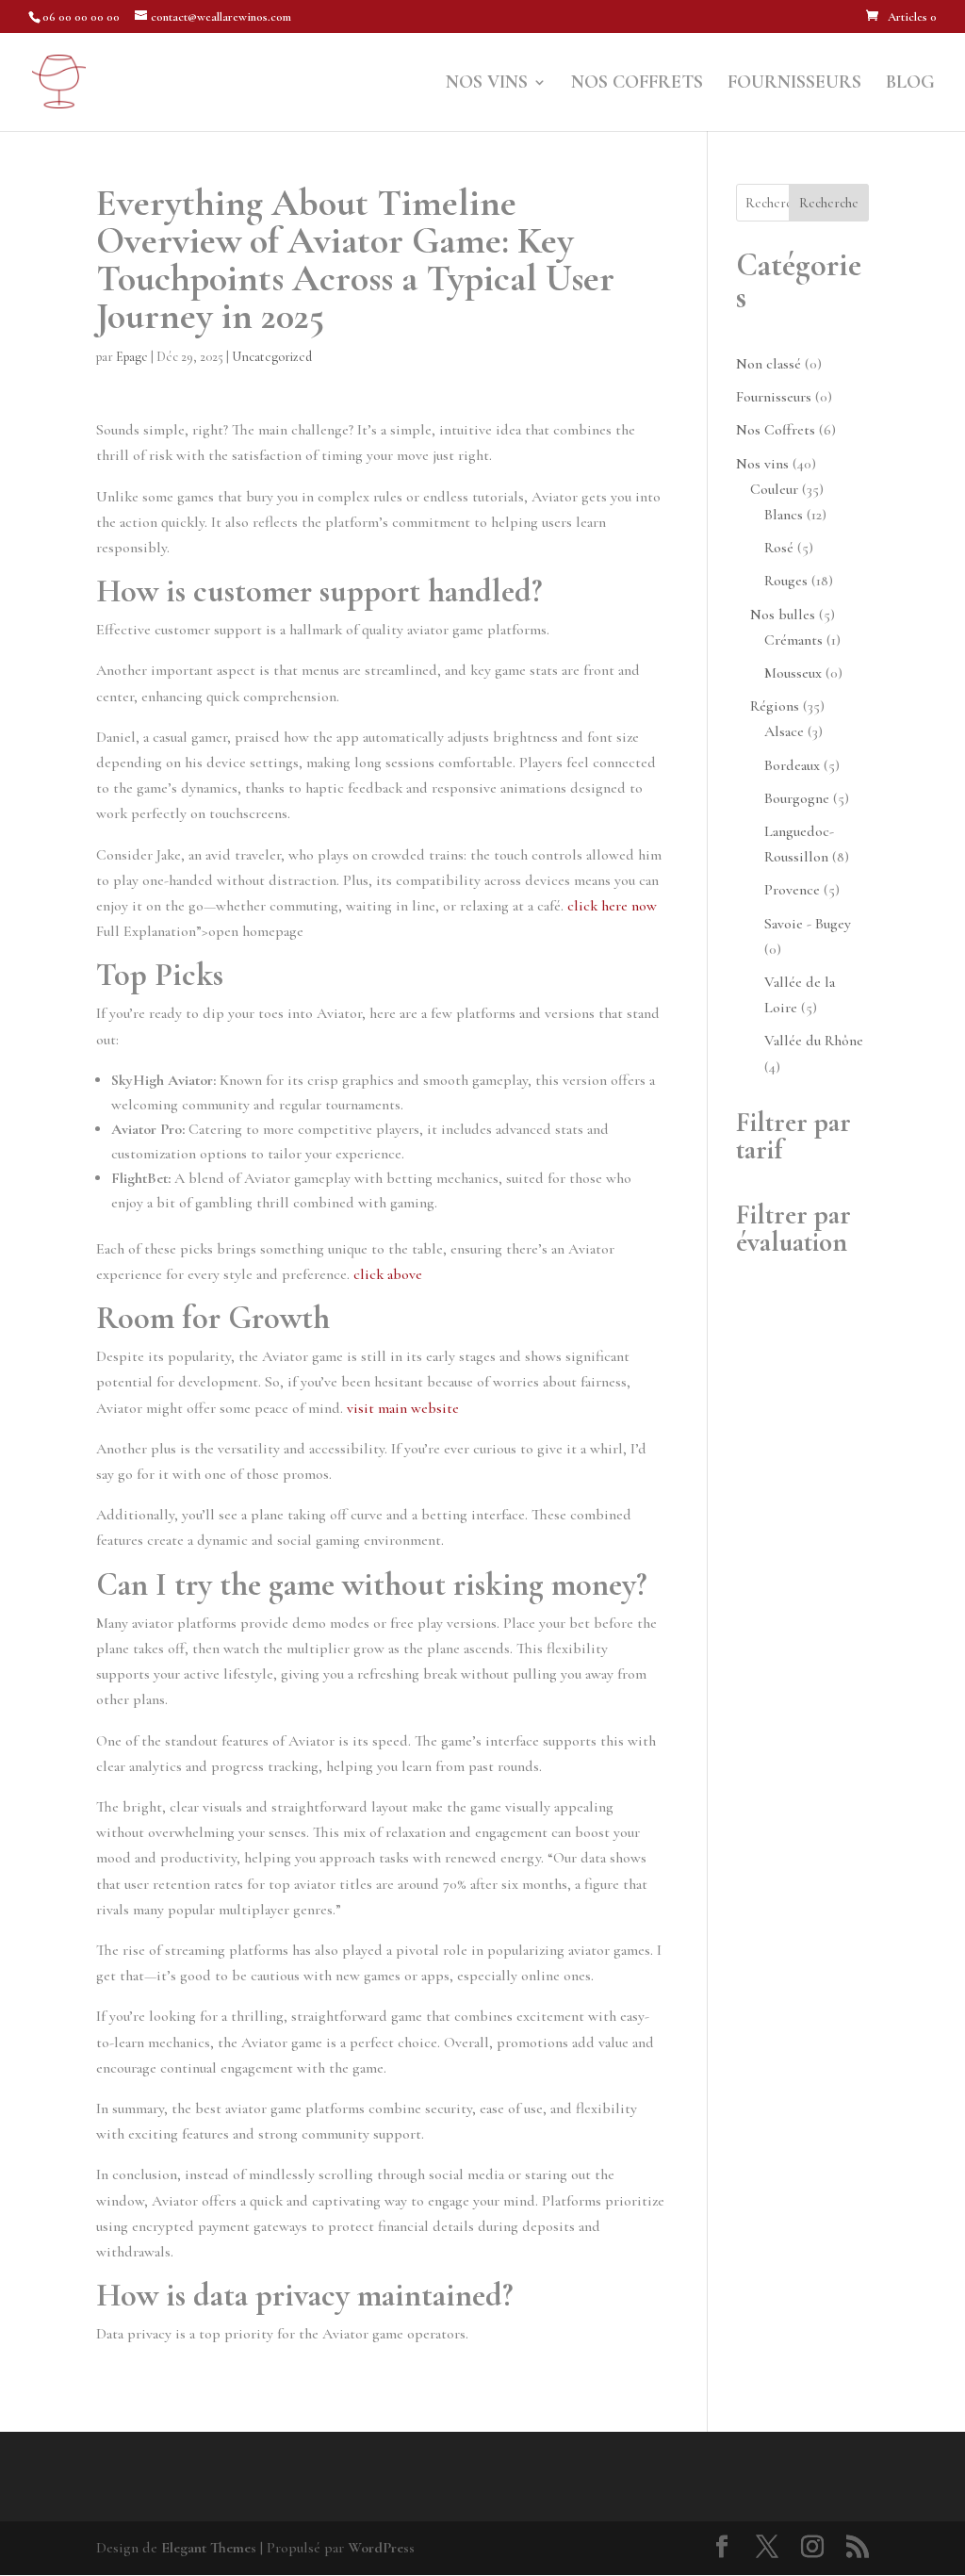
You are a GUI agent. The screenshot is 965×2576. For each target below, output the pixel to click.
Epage (132, 357)
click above (388, 1274)
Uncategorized (272, 357)
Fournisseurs (794, 84)
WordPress (381, 2548)
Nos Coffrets (637, 84)
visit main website (403, 1408)
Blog (910, 84)
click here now (612, 906)
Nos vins (487, 84)
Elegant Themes (209, 2548)
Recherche (829, 203)
